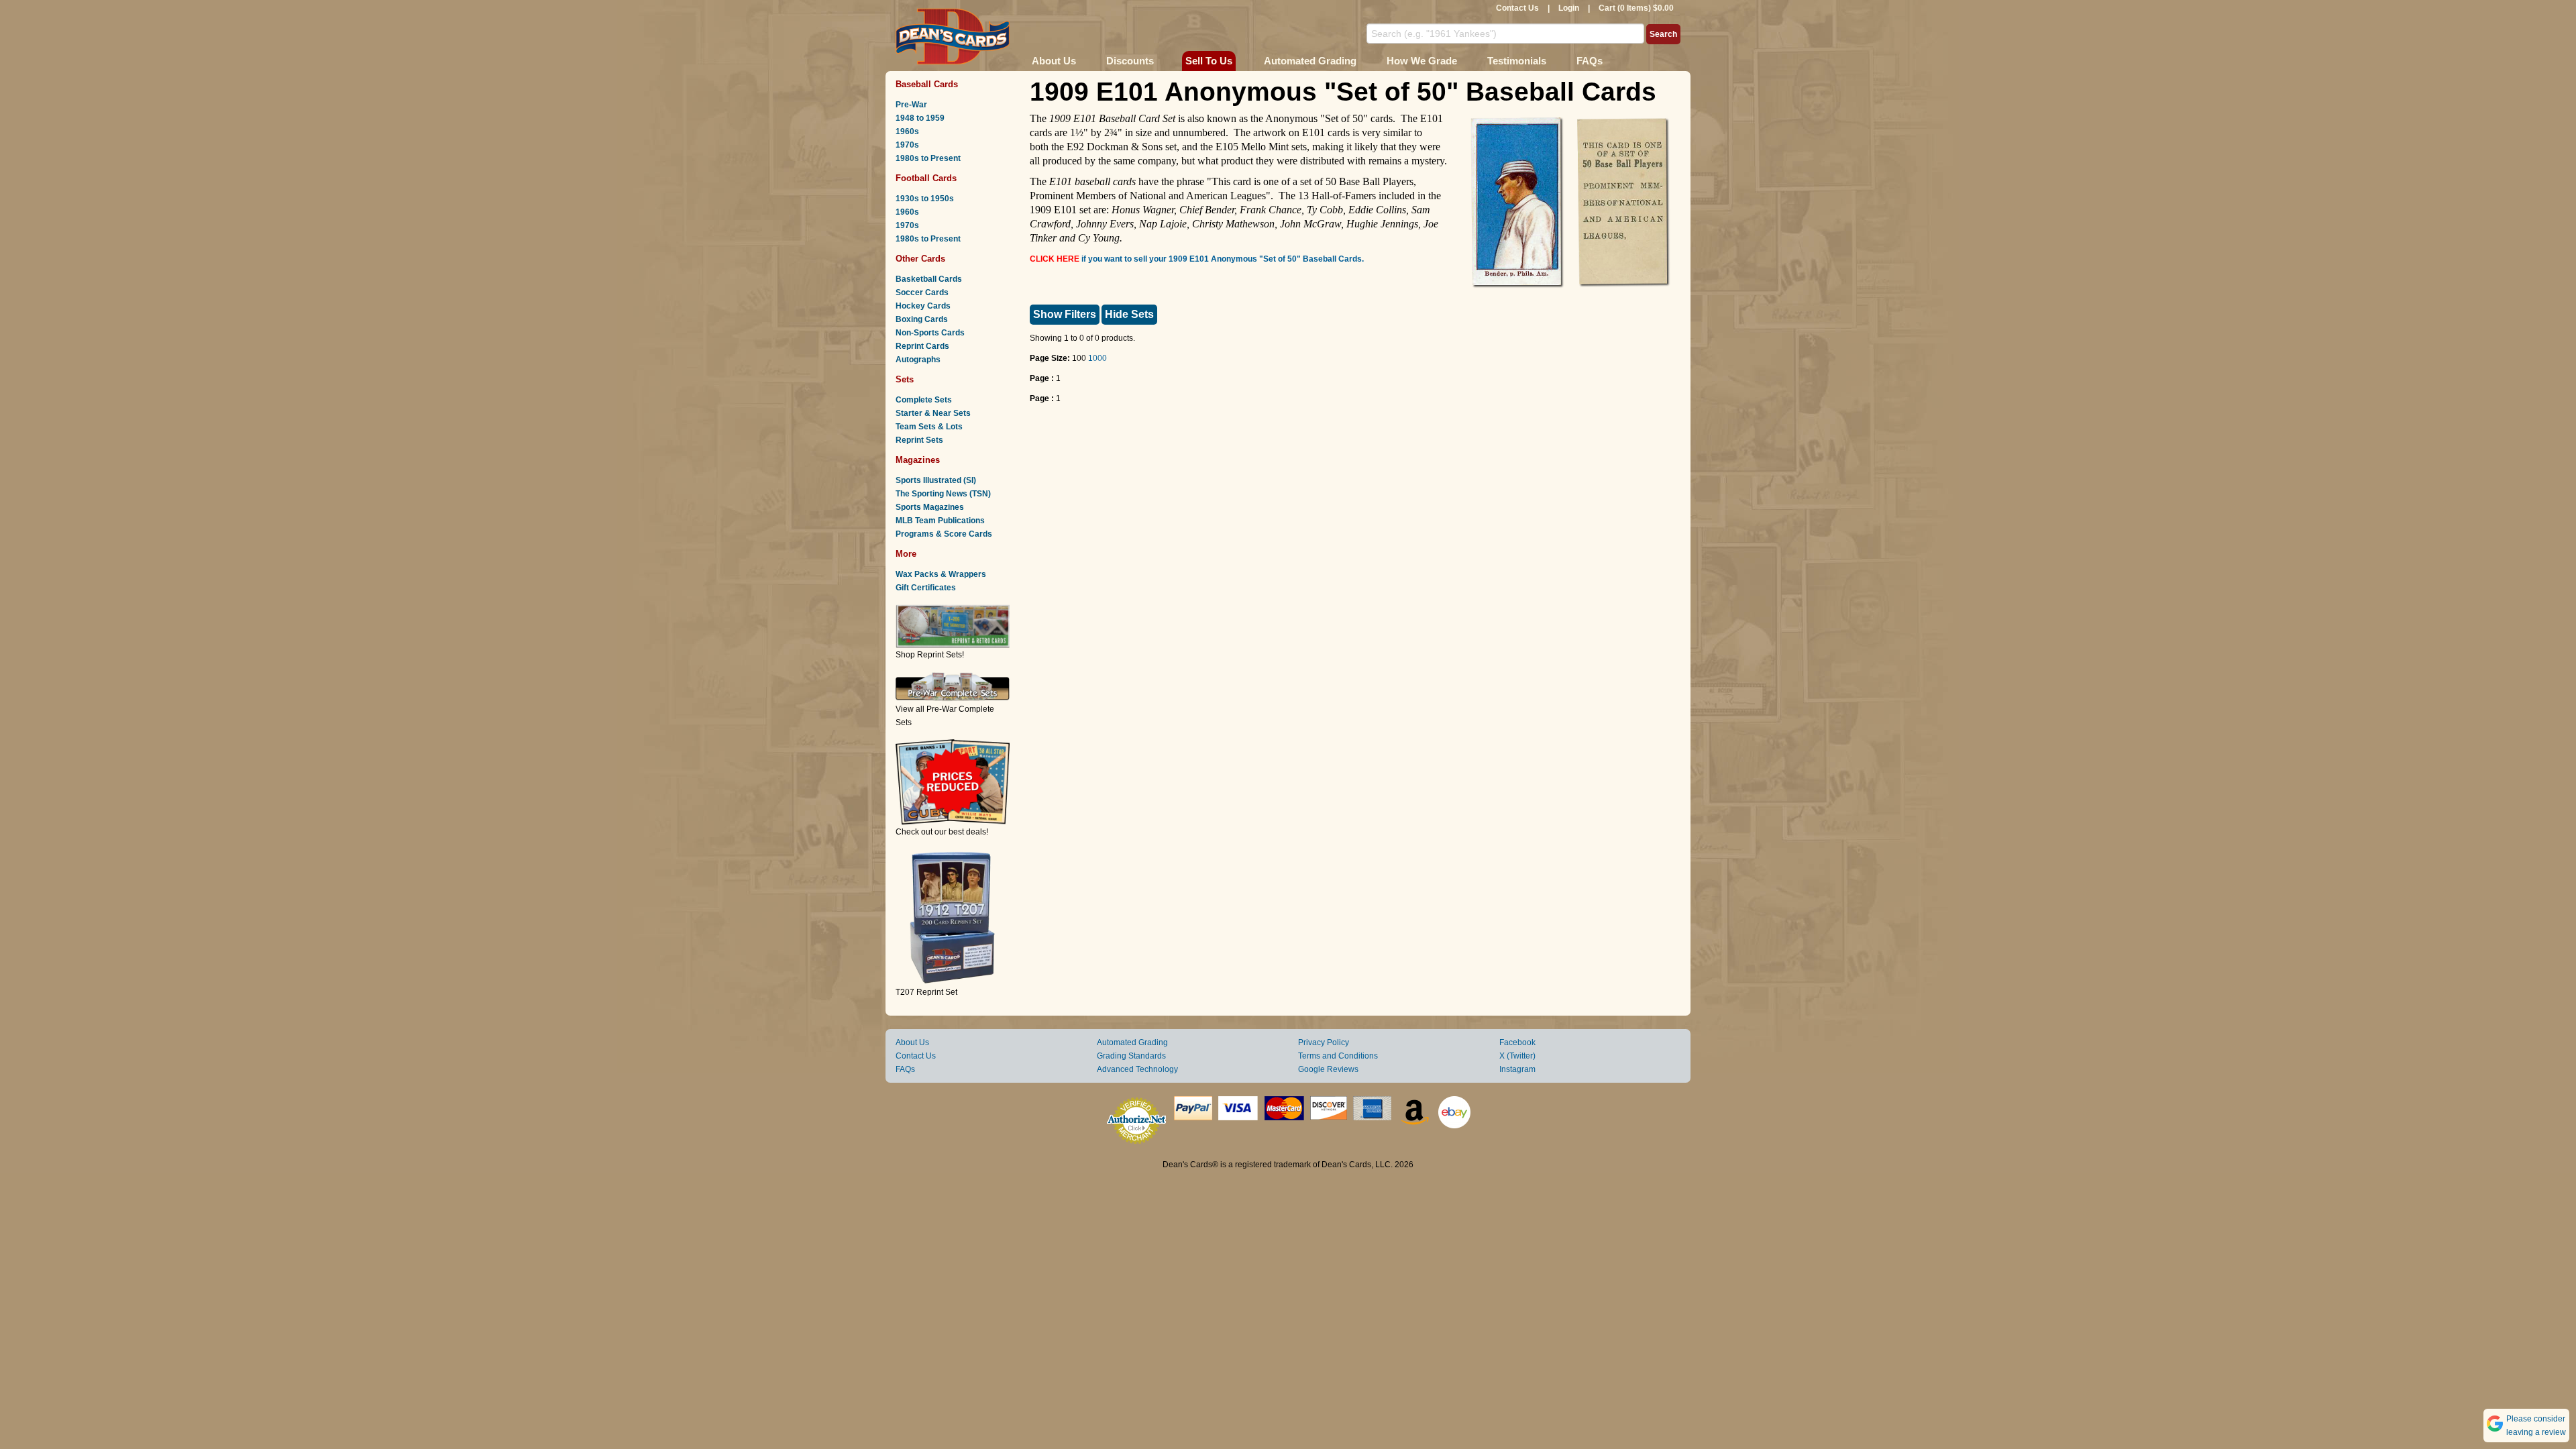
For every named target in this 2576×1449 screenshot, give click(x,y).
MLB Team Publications (940, 521)
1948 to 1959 (920, 118)
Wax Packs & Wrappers (941, 574)
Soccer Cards (922, 292)
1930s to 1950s (925, 199)
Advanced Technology (1137, 1069)
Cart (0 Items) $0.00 (1636, 8)
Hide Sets (1129, 314)
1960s (907, 131)
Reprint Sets (919, 440)
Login (1569, 8)
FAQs (1590, 61)
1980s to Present (928, 158)
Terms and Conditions (1338, 1056)
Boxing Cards (922, 319)
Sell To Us (1209, 61)
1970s (907, 145)
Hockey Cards (923, 306)
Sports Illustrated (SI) (936, 480)
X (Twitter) (1517, 1056)
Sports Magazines (930, 507)
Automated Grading (1310, 61)
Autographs (918, 360)
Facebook (1517, 1042)
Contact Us (1517, 8)
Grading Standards (1131, 1056)
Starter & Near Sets (933, 413)
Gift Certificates (926, 588)
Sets (905, 379)
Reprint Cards (922, 346)
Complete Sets (924, 400)
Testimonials (1517, 61)
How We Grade (1422, 61)
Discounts (1130, 61)
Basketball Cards (929, 279)
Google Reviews (1328, 1069)
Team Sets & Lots (929, 427)
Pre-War (911, 105)
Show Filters (1065, 314)
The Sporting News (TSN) (943, 494)
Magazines (918, 460)
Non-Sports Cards (930, 333)
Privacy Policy (1324, 1042)
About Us (1054, 61)
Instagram (1517, 1069)
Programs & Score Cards (944, 534)
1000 (1097, 358)
